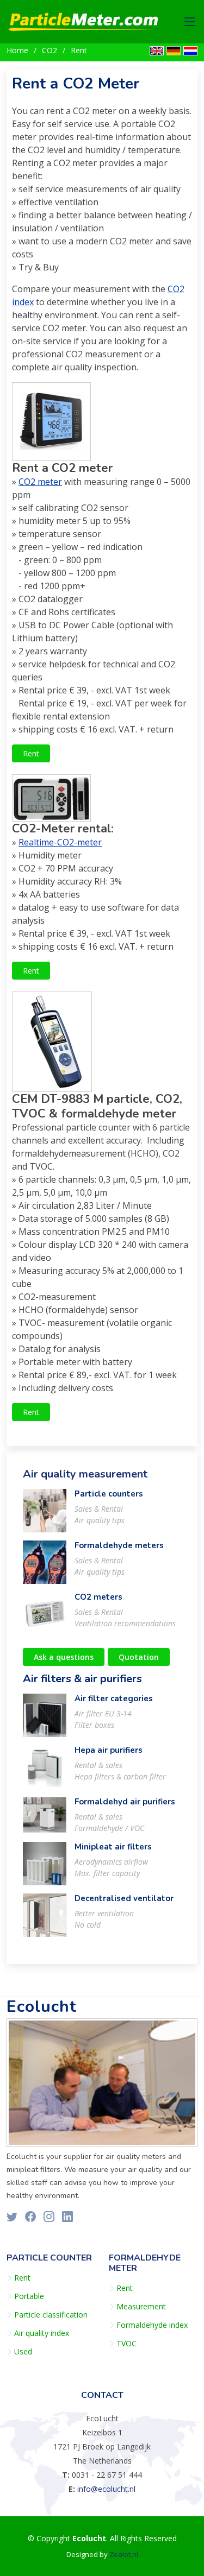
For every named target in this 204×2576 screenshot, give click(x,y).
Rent (79, 50)
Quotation (139, 1657)
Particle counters (109, 1494)
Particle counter (49, 2258)
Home (17, 50)
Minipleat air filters (113, 1847)
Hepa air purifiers (109, 1750)
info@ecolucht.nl (106, 2489)
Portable (29, 2296)
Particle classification (51, 2315)
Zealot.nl (124, 2554)
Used (23, 2352)
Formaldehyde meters (119, 1545)
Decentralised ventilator (124, 1898)
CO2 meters (98, 1597)
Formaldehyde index (152, 2325)
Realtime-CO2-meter (60, 842)
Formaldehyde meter (145, 2263)
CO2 (50, 50)
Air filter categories (114, 1699)
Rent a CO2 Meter (76, 84)
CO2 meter (40, 482)
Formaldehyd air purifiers (125, 1802)
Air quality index (42, 2333)
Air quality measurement (85, 1474)
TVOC (126, 2344)
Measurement (141, 2307)
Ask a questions (64, 1657)
